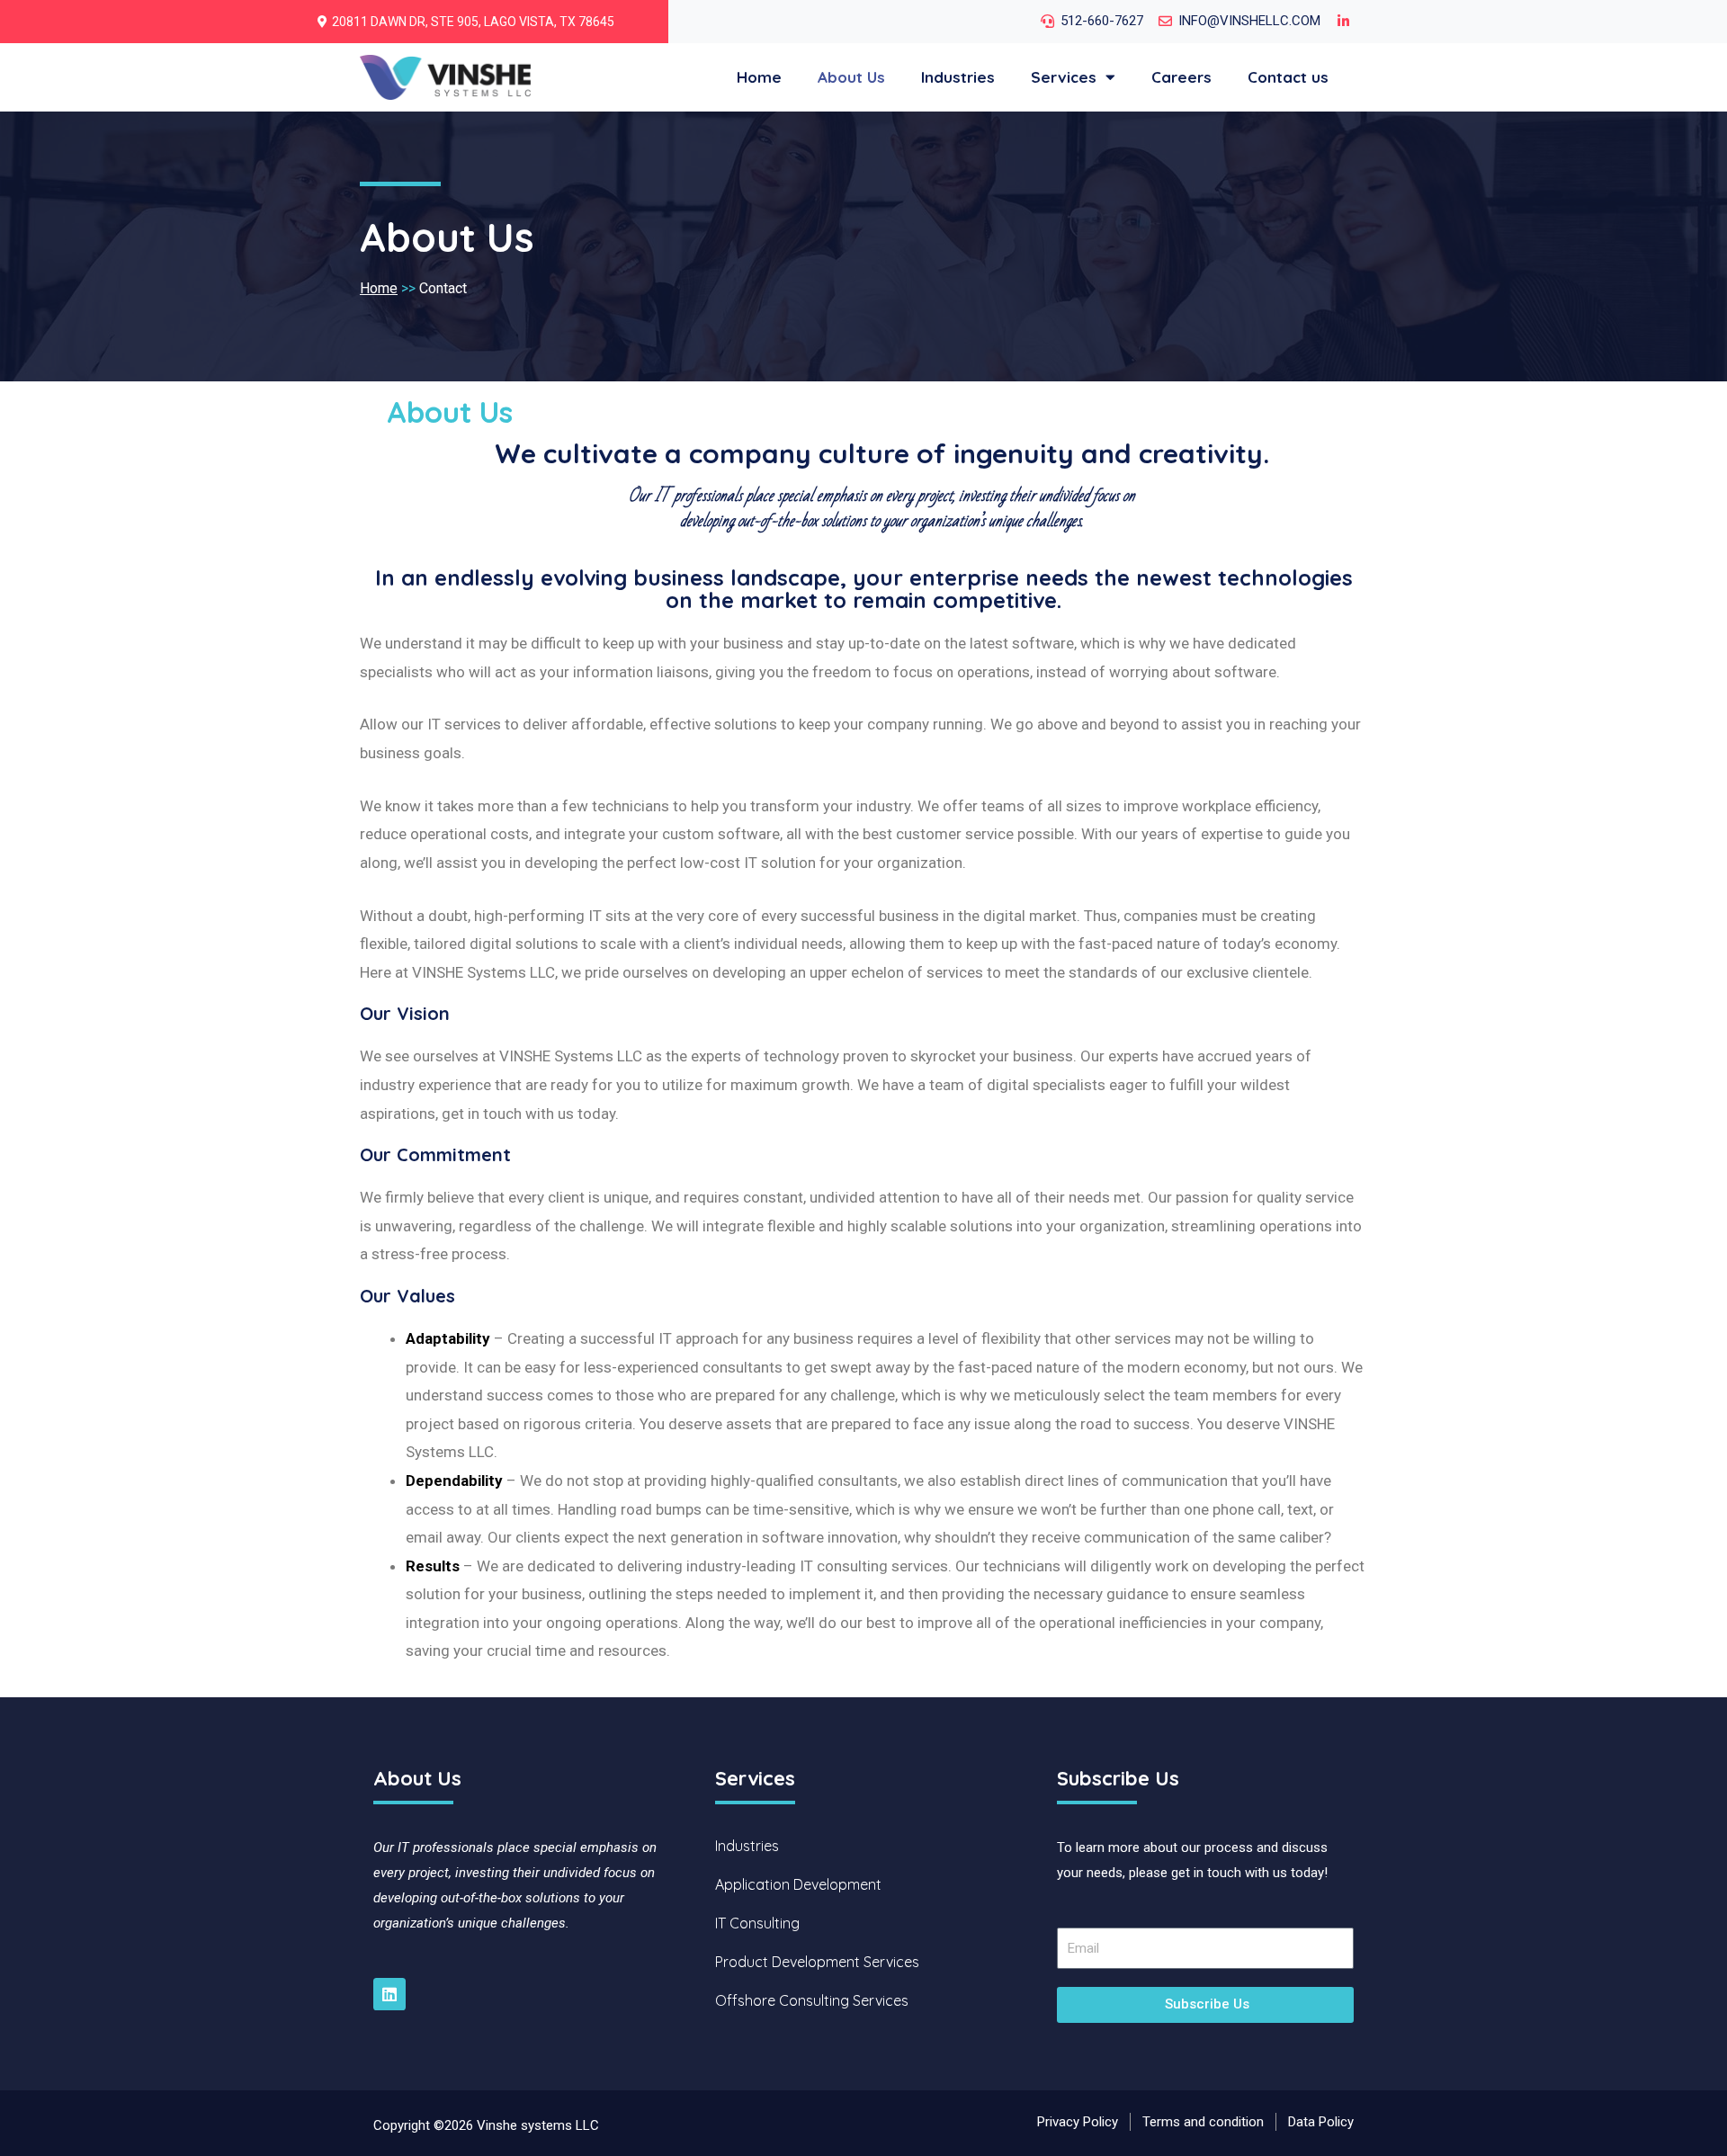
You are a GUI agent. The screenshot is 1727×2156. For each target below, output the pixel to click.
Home (759, 77)
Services (1064, 77)
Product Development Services (817, 1962)
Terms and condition (1203, 2122)
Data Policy (1321, 2122)
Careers (1181, 77)
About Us (851, 77)
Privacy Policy (1078, 2122)
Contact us (1288, 77)
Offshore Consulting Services (812, 2000)
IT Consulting (757, 1923)
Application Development (798, 1884)
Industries (958, 77)
